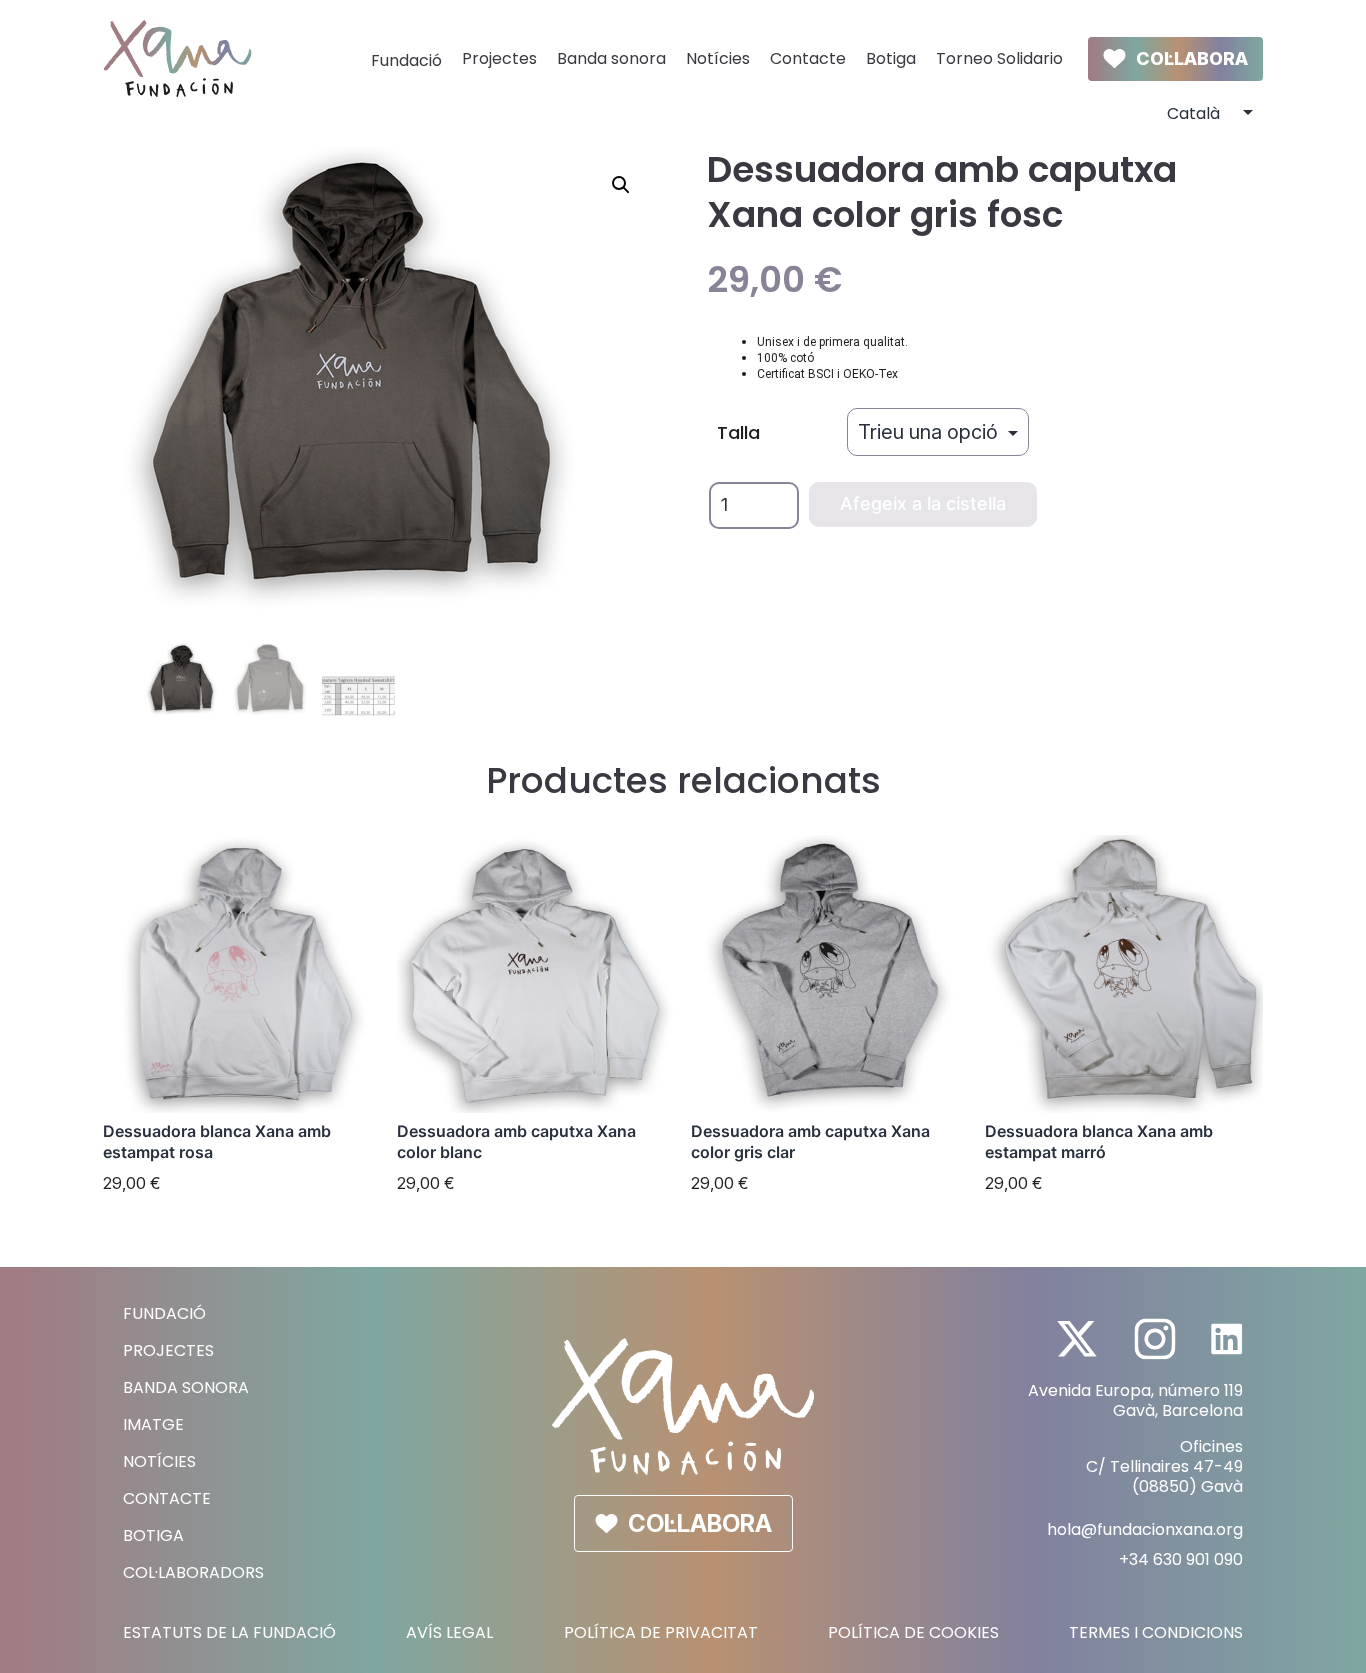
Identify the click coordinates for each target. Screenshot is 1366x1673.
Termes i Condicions (1156, 1633)
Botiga (891, 58)
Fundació (406, 60)
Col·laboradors (193, 1572)
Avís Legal (449, 1633)
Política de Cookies (913, 1633)
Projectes (499, 58)
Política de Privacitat (661, 1633)
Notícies (718, 58)
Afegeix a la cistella (923, 503)
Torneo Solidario (999, 58)
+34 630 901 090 (1181, 1559)
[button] (621, 185)
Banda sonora (611, 58)
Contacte (808, 58)
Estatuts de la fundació (229, 1633)
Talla (738, 432)
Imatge (153, 1424)
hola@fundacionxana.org (1145, 1529)
